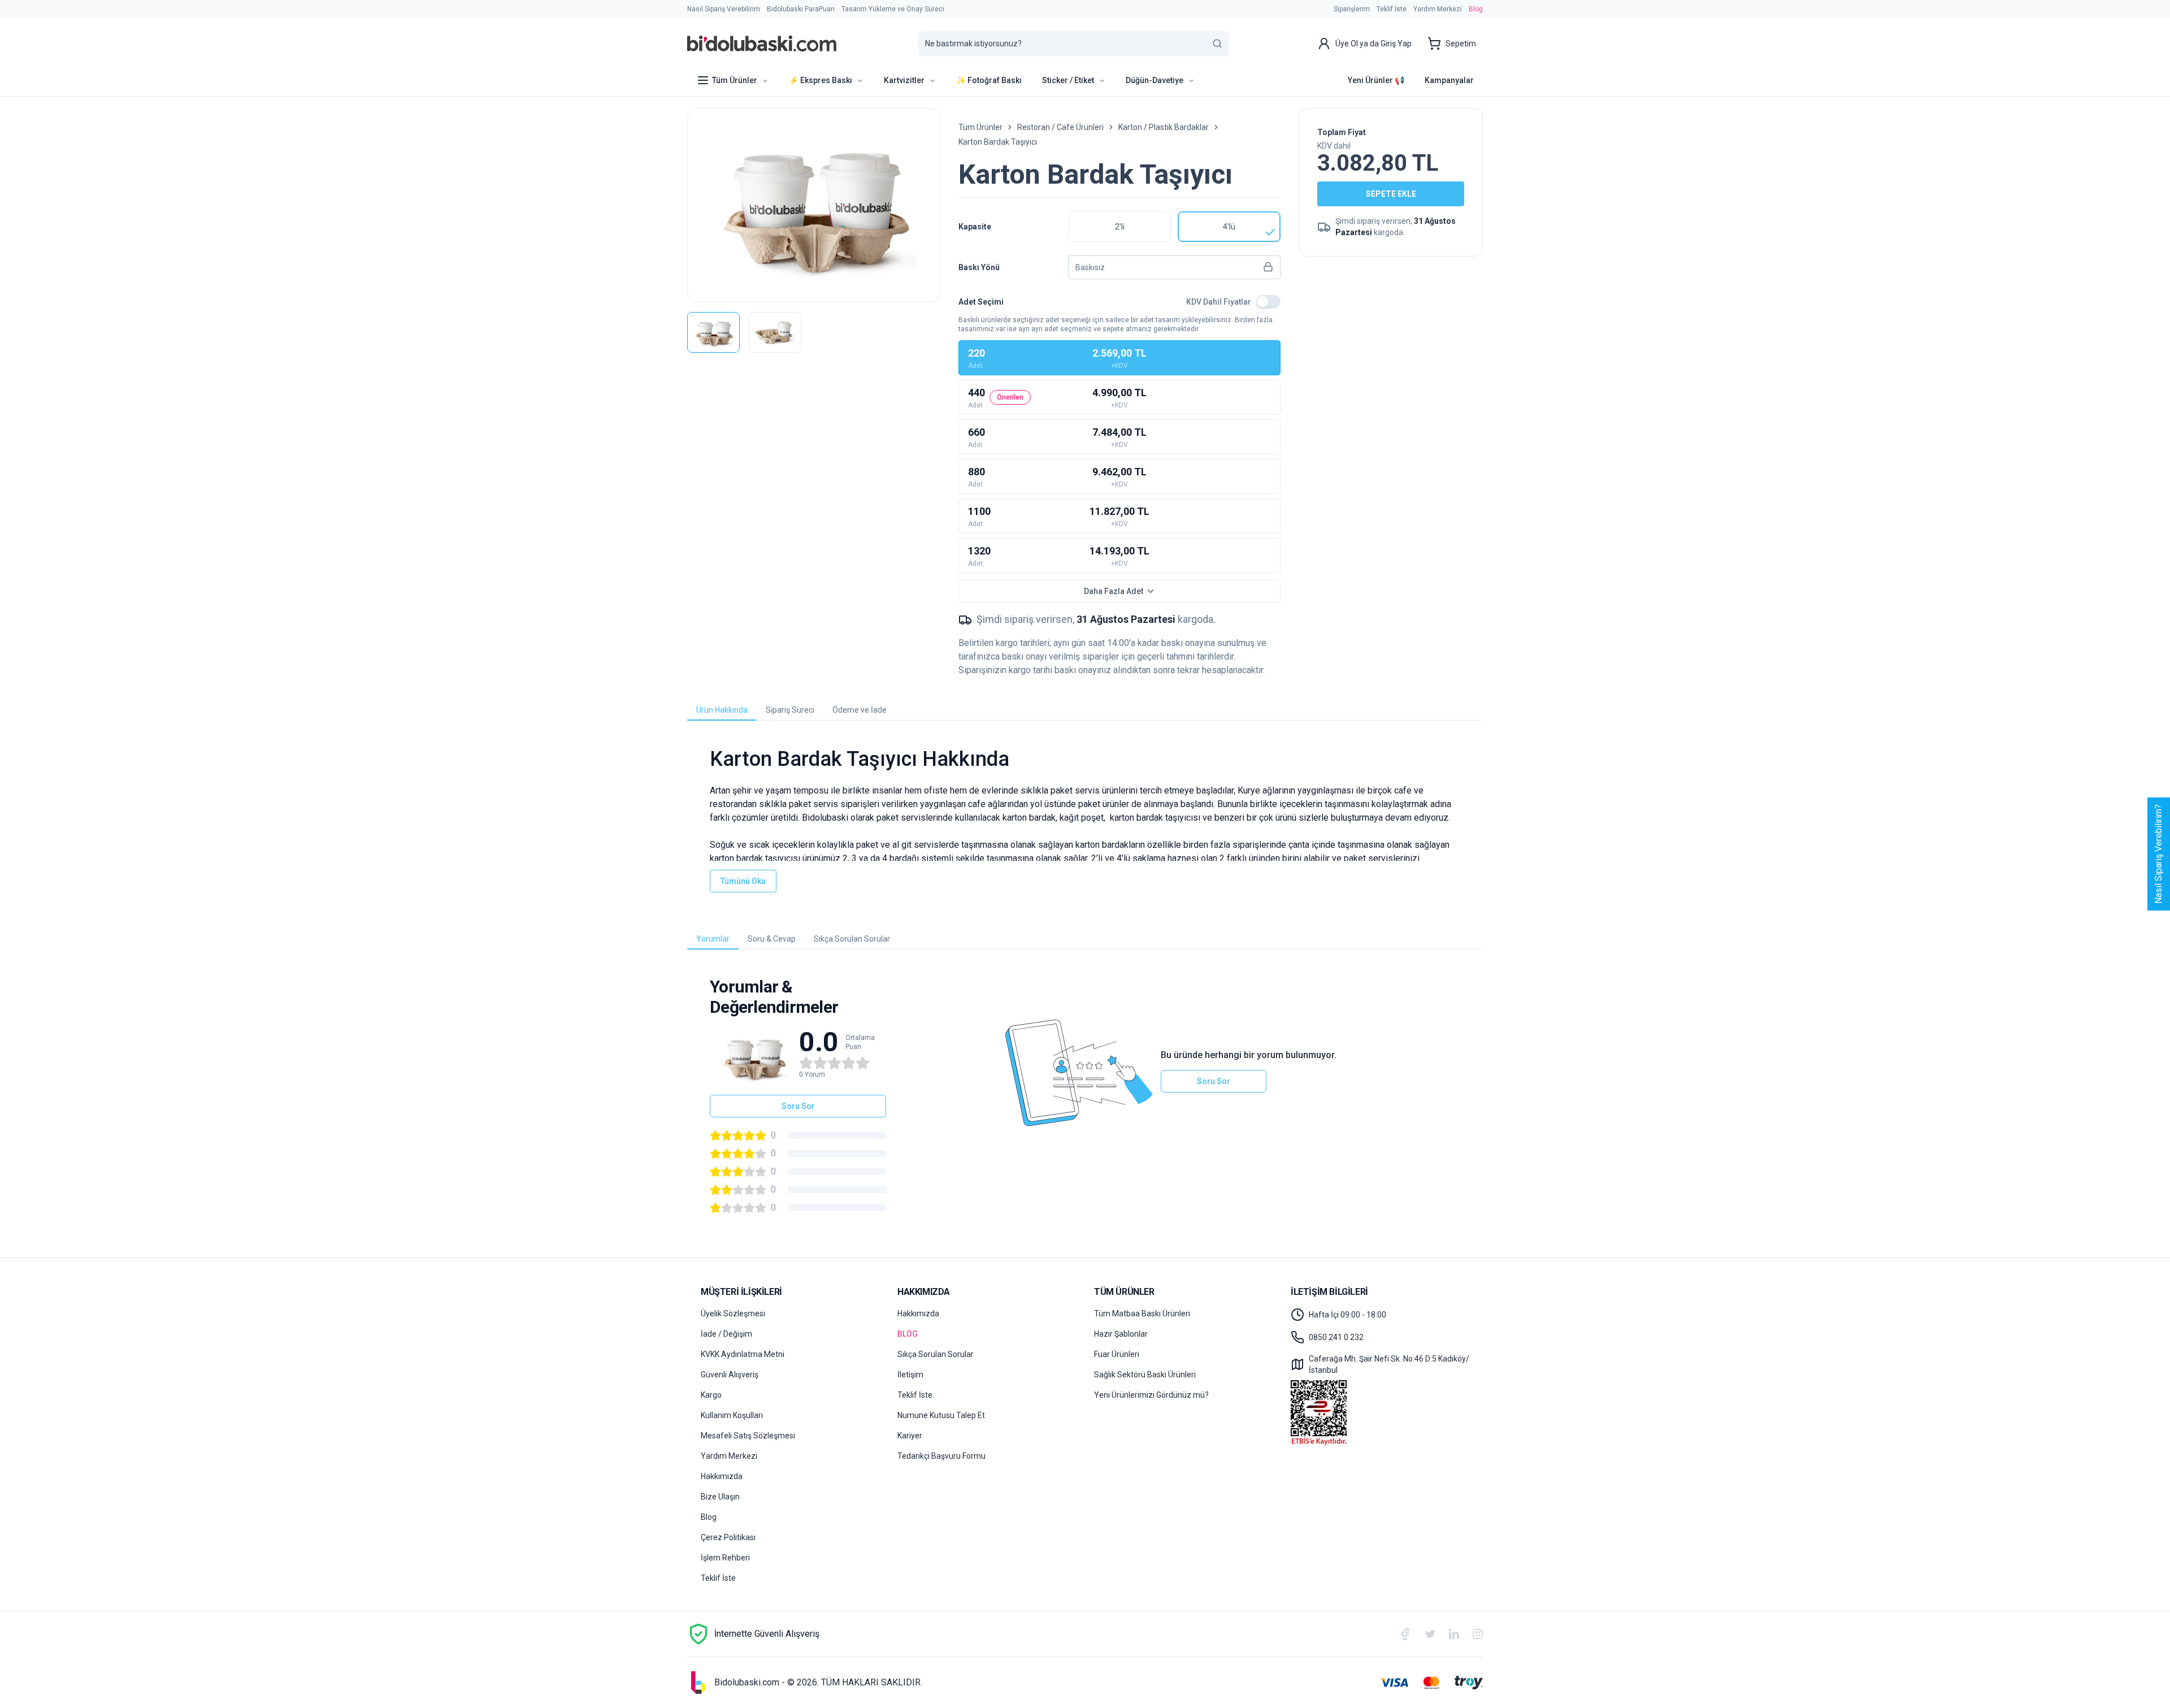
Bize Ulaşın (720, 1497)
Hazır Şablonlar (1121, 1334)
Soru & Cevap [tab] (772, 939)
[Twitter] (1430, 1634)
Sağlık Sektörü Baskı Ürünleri (1145, 1375)
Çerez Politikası (728, 1537)
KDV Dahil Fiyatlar (1219, 302)
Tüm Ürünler (980, 127)
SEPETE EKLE (1391, 194)
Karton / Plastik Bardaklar (1164, 127)
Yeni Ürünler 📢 (1376, 80)
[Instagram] (1478, 1634)
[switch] (1268, 302)
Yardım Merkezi (1438, 9)
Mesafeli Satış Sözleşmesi (748, 1436)
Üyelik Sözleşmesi (733, 1313)
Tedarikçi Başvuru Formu (941, 1456)
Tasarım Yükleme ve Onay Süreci (893, 9)
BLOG (908, 1334)
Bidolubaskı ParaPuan (801, 9)
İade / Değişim (726, 1334)
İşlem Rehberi (725, 1558)
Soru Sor (798, 1106)
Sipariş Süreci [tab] (790, 710)
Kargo (711, 1395)
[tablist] (1085, 710)
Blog (1476, 9)
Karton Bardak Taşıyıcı (998, 142)
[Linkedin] (1454, 1634)
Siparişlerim (1352, 9)
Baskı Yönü (979, 267)
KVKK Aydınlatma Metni (743, 1354)
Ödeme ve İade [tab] (860, 710)
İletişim (910, 1375)
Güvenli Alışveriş (730, 1375)
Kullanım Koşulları (732, 1415)
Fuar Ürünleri (1117, 1354)
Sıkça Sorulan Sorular (936, 1354)
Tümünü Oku (743, 881)
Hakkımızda (722, 1476)
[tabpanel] (1085, 820)
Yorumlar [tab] (713, 939)
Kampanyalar (1449, 80)
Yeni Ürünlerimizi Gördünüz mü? (1151, 1395)
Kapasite (975, 227)
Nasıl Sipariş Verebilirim (724, 9)
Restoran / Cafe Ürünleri (1060, 127)
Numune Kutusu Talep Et (941, 1415)
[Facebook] (1405, 1634)
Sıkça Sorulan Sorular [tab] (852, 939)
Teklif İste (1392, 9)
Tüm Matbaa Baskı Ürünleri (1142, 1313)
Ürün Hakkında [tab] (722, 710)
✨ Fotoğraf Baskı (989, 80)
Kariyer (910, 1436)
